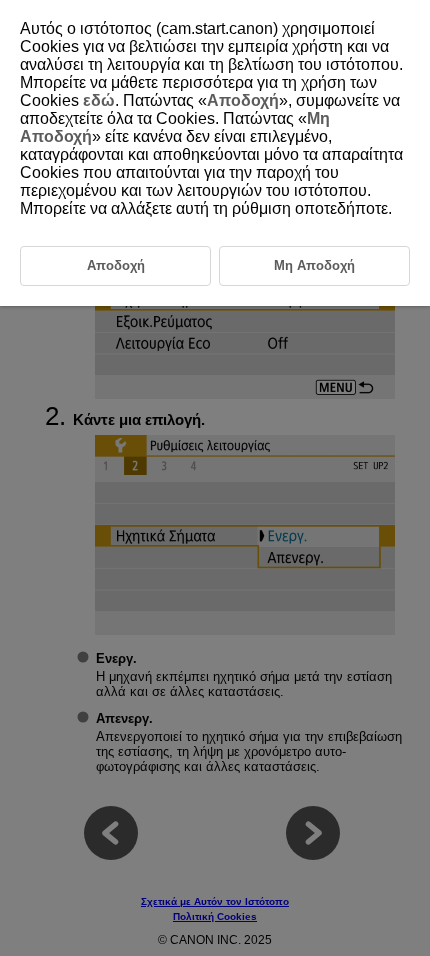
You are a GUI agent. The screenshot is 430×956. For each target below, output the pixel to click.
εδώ (99, 100)
